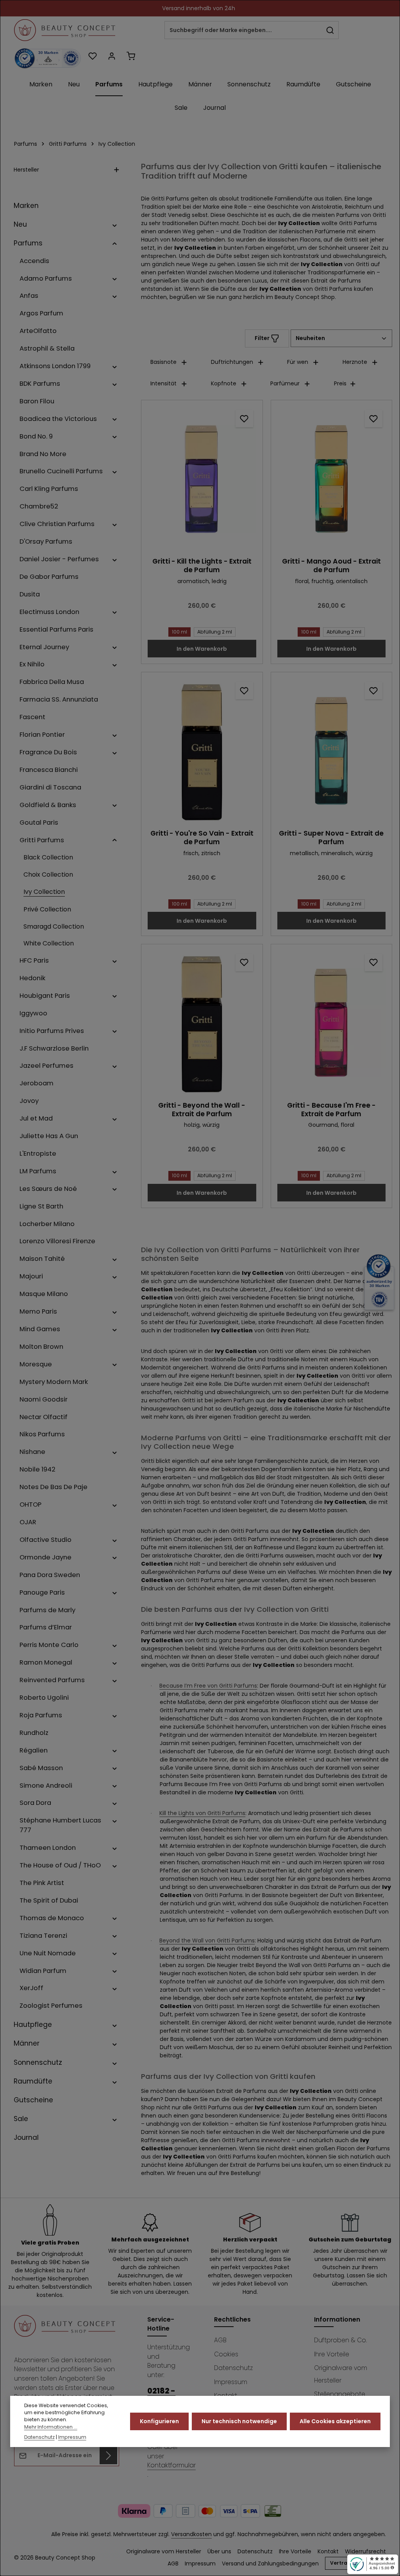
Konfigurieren (159, 2421)
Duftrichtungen (232, 362)
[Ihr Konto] (112, 56)
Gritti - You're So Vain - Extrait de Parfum (202, 838)
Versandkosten (191, 2534)
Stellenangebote (340, 2394)
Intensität (163, 383)
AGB (220, 2340)
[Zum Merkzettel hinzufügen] (244, 418)
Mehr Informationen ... (51, 2427)
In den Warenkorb (202, 649)
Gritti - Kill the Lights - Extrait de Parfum (202, 566)
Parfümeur (285, 383)
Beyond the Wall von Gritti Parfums (207, 1941)
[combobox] (243, 30)
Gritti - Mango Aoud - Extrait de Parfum (331, 566)
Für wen (298, 362)
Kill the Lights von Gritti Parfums (202, 1813)
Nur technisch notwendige (239, 2421)
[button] (115, 224)
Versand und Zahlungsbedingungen (270, 2563)
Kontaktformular (171, 2465)
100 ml (179, 632)
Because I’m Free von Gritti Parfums (208, 1686)
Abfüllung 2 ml (215, 632)
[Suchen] (330, 30)
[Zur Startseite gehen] (65, 30)
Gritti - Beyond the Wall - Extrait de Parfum (202, 1110)
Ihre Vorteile (332, 2354)
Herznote (355, 362)
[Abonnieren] (108, 2455)
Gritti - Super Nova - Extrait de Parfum (331, 838)
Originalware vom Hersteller (341, 2374)
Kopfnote (224, 383)
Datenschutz (233, 2368)
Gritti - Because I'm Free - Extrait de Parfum (331, 1110)
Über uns (219, 2551)
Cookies (226, 2354)
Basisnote (163, 362)
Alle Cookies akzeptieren (335, 2421)
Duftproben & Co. (340, 2340)
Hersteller (26, 170)
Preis (340, 383)
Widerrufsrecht (365, 2551)
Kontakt (328, 2551)
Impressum (231, 2382)
